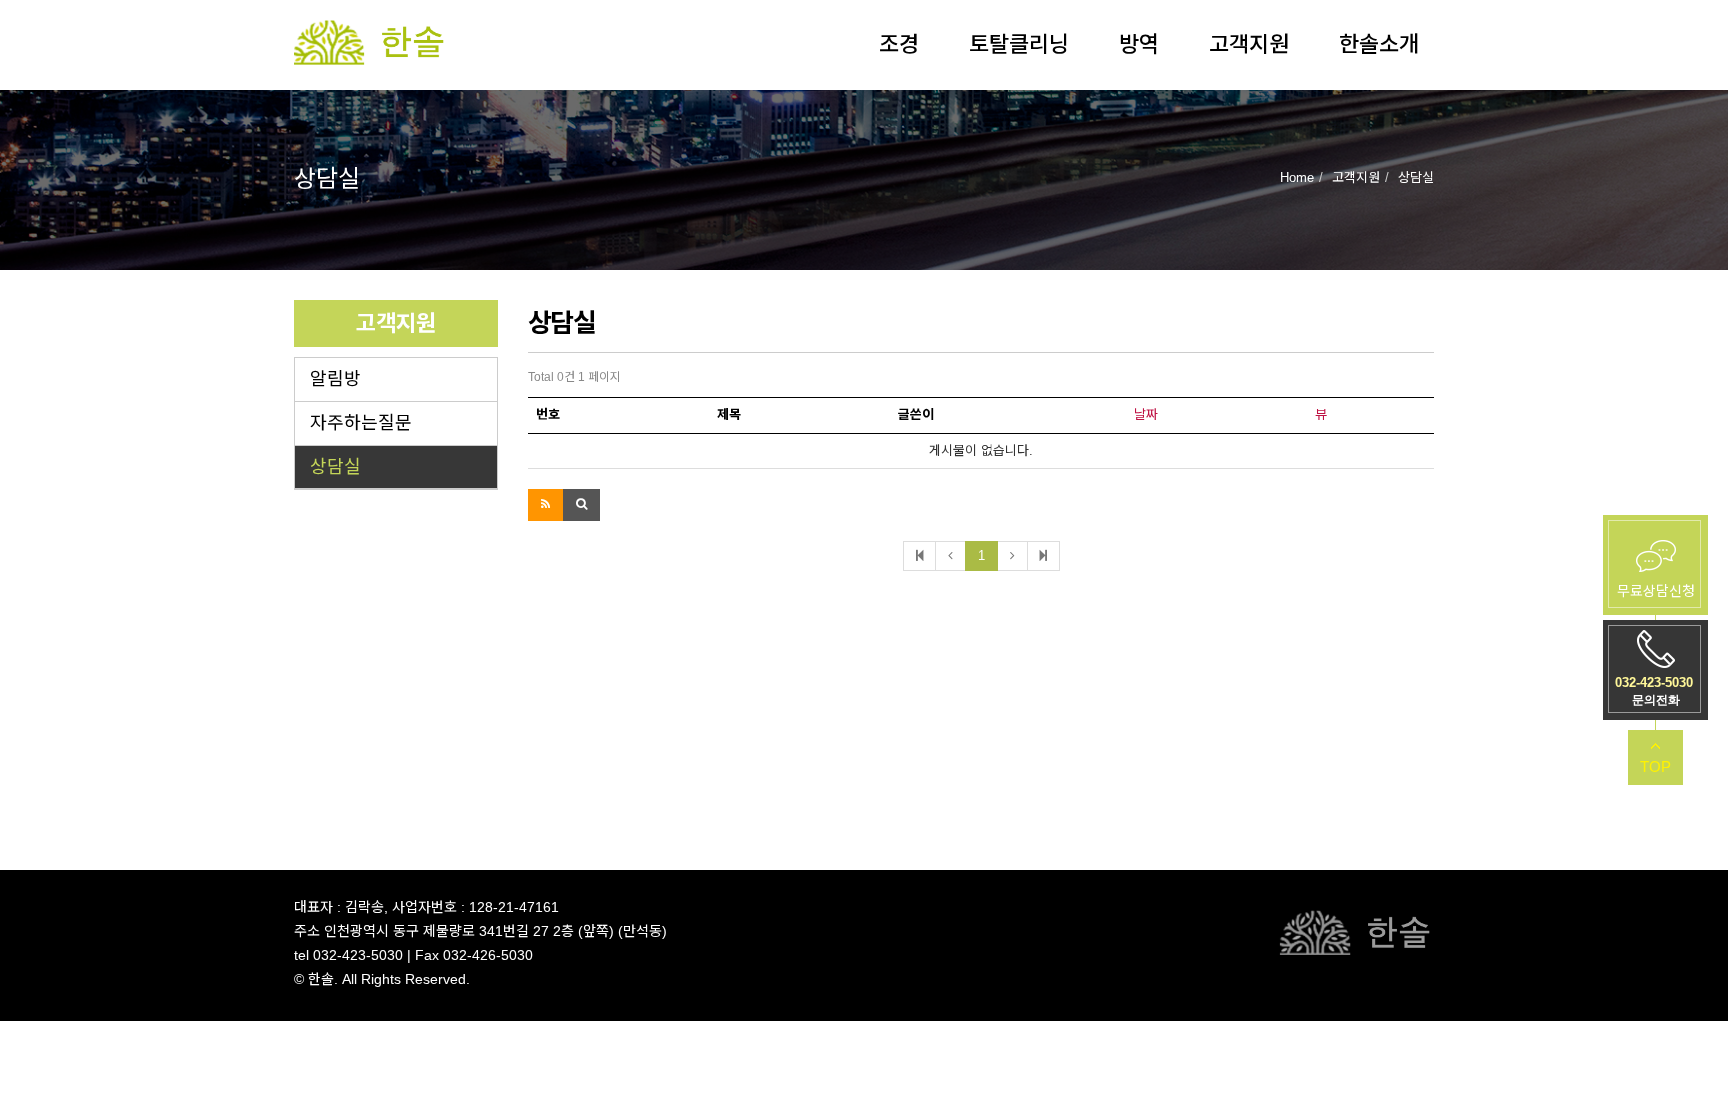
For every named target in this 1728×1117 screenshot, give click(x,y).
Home (1297, 177)
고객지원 (1249, 44)
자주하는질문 (361, 423)
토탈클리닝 (1019, 44)
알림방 (335, 379)
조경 (899, 44)
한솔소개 (1379, 44)
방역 (1139, 44)
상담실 (335, 467)
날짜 (1146, 414)
